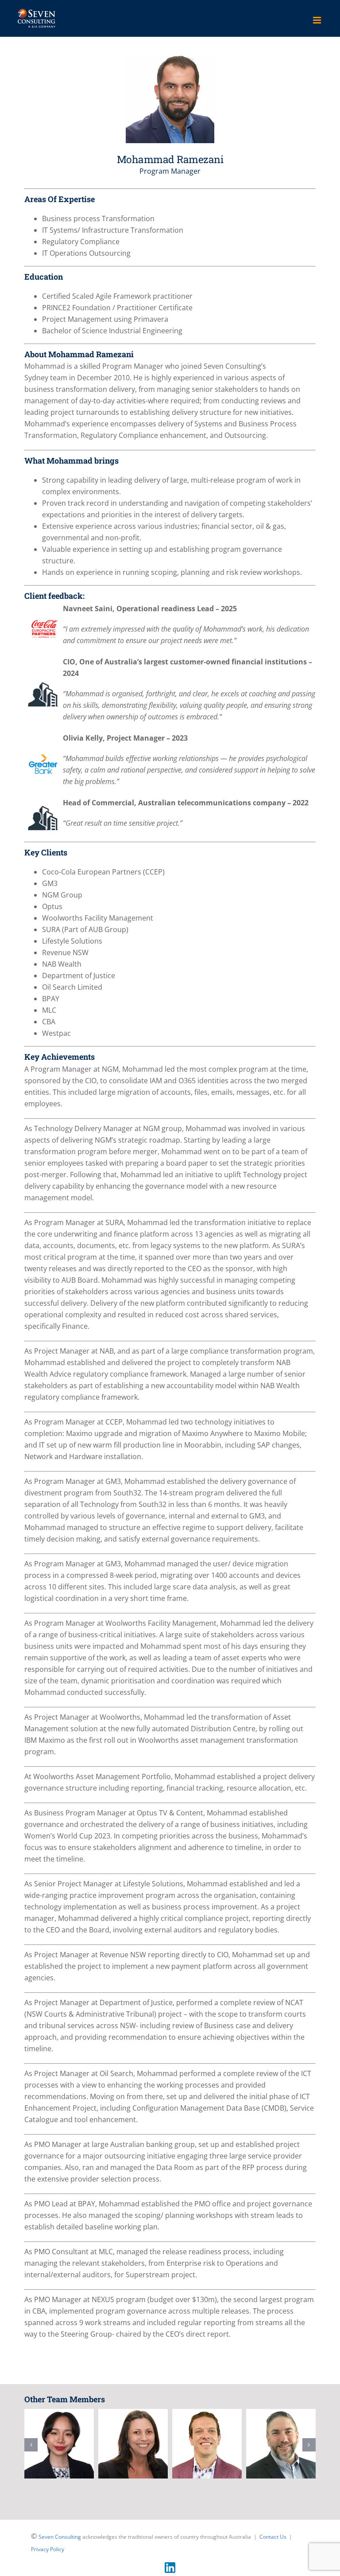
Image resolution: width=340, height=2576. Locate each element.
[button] (31, 2445)
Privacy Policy (48, 2549)
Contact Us (273, 2537)
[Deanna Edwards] (59, 2444)
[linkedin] (170, 2566)
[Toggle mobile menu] (318, 20)
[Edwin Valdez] (281, 2444)
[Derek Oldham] (133, 2444)
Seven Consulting (60, 2537)
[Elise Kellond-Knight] (207, 2444)
